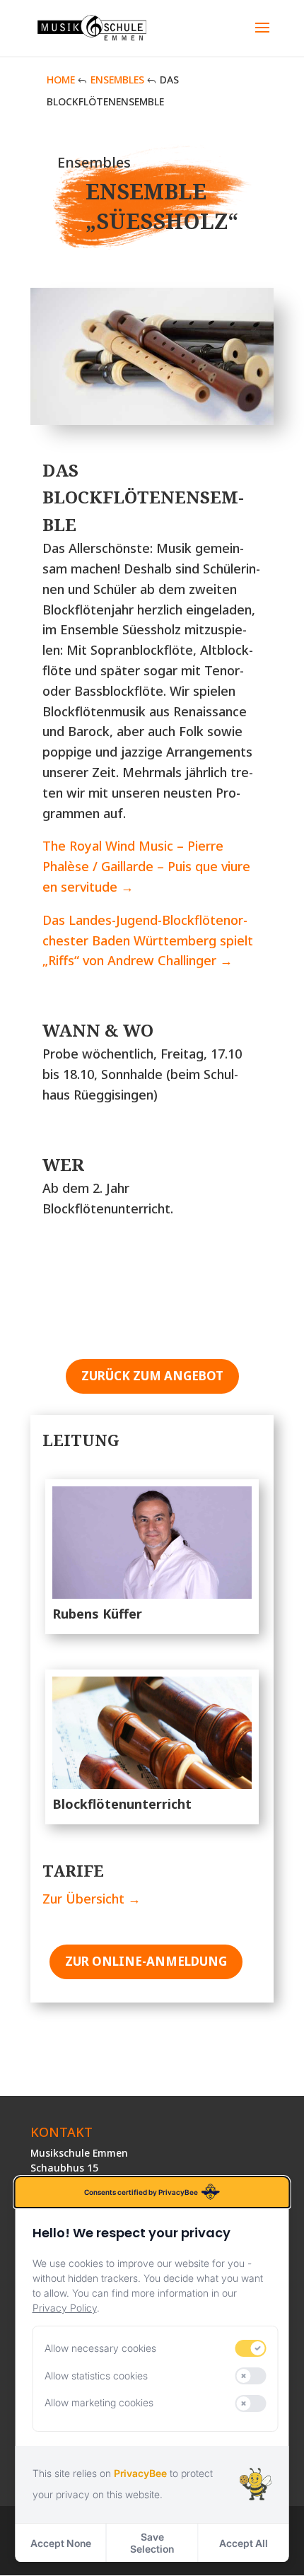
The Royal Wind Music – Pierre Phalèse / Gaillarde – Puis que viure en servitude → (146, 866)
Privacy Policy (65, 2308)
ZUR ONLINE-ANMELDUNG (146, 1961)
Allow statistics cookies (96, 2376)
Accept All (244, 2543)
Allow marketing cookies (99, 2402)
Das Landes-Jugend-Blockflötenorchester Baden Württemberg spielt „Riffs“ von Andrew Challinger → (148, 940)
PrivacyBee (140, 2473)
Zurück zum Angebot (152, 1376)
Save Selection (152, 2543)
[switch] (251, 2348)
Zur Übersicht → (92, 1899)
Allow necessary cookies (100, 2348)
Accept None (61, 2543)
